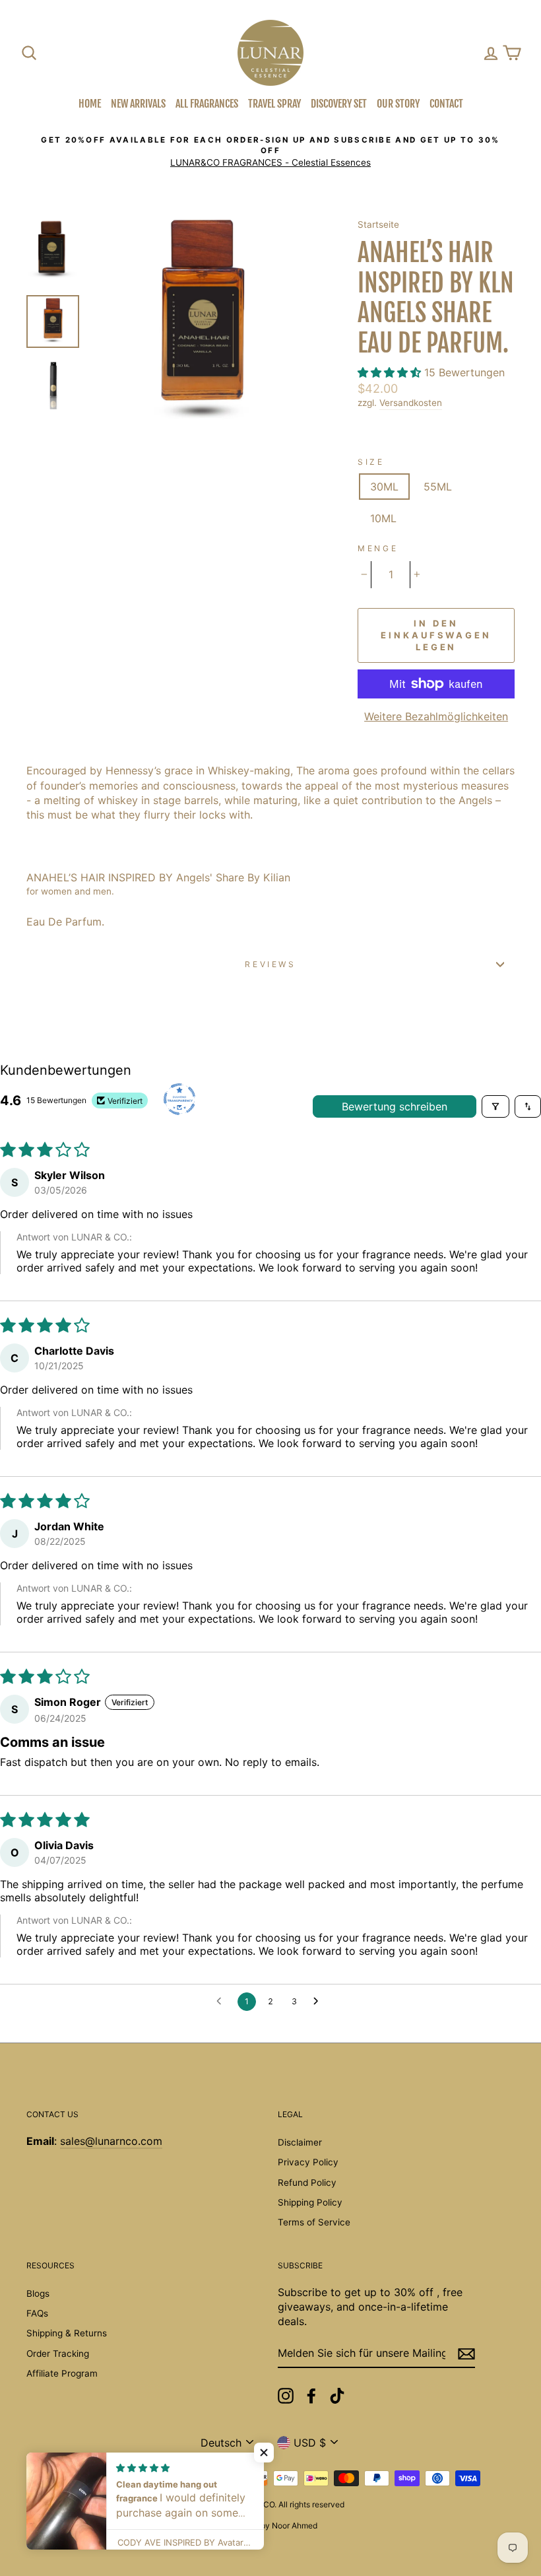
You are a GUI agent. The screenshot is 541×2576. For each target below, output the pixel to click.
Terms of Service (314, 2222)
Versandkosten (411, 403)
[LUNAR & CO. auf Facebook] (311, 2396)
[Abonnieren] (466, 2354)
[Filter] (495, 1106)
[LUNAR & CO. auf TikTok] (337, 2396)
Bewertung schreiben (395, 1106)
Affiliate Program (62, 2373)
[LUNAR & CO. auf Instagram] (286, 2396)
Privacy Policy (308, 2162)
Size (371, 462)
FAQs (37, 2313)
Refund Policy (307, 2183)
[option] (270, 152)
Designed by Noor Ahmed (270, 2525)
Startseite (378, 224)
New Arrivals (138, 104)
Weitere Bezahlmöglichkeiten (436, 716)
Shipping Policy (310, 2202)
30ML (384, 487)
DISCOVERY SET (339, 104)
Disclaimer (300, 2142)
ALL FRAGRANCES (207, 104)
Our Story (398, 104)
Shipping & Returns (67, 2333)
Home (90, 104)
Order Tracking (58, 2354)
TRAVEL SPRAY (274, 104)
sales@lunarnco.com (111, 2141)
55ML (438, 487)
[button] (391, 372)
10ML (383, 518)
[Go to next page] (319, 2002)
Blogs (38, 2293)
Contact (446, 104)
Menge (378, 548)
